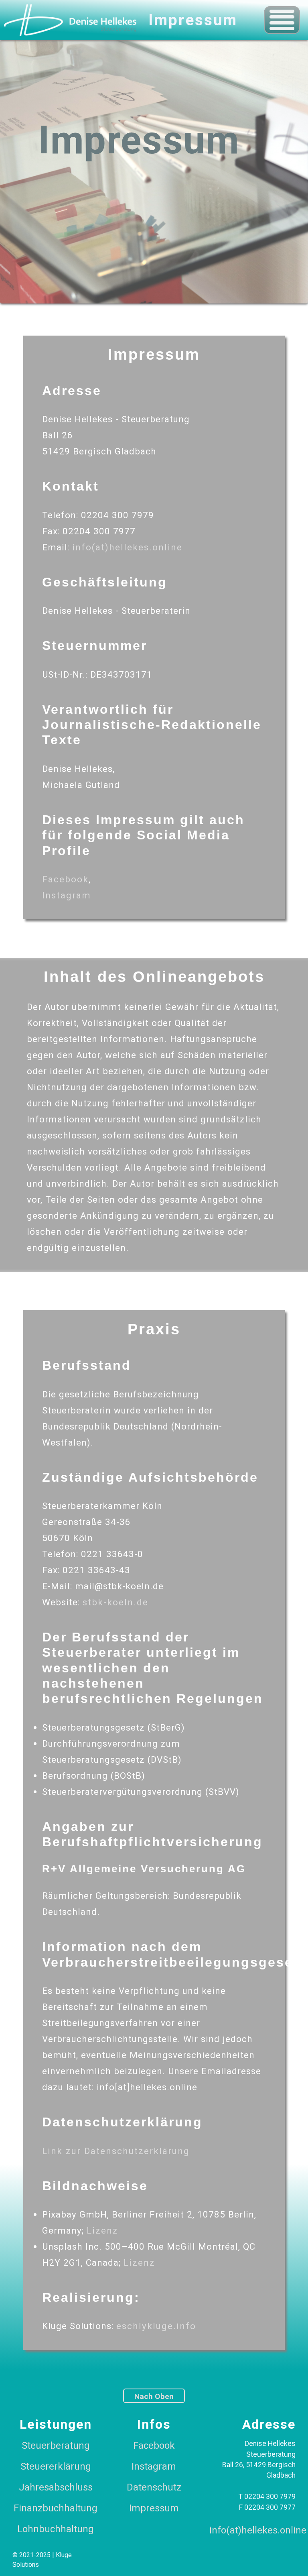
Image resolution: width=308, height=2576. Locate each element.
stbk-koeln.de (115, 1602)
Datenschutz (154, 2487)
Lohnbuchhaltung (56, 2529)
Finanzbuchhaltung (56, 2508)
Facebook (65, 879)
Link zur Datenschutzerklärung (116, 2151)
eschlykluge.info (156, 2326)
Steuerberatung (56, 2446)
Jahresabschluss (56, 2487)
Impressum (154, 2508)
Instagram (67, 895)
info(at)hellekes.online (127, 547)
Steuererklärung (56, 2466)
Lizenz (102, 2230)
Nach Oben (154, 2396)
